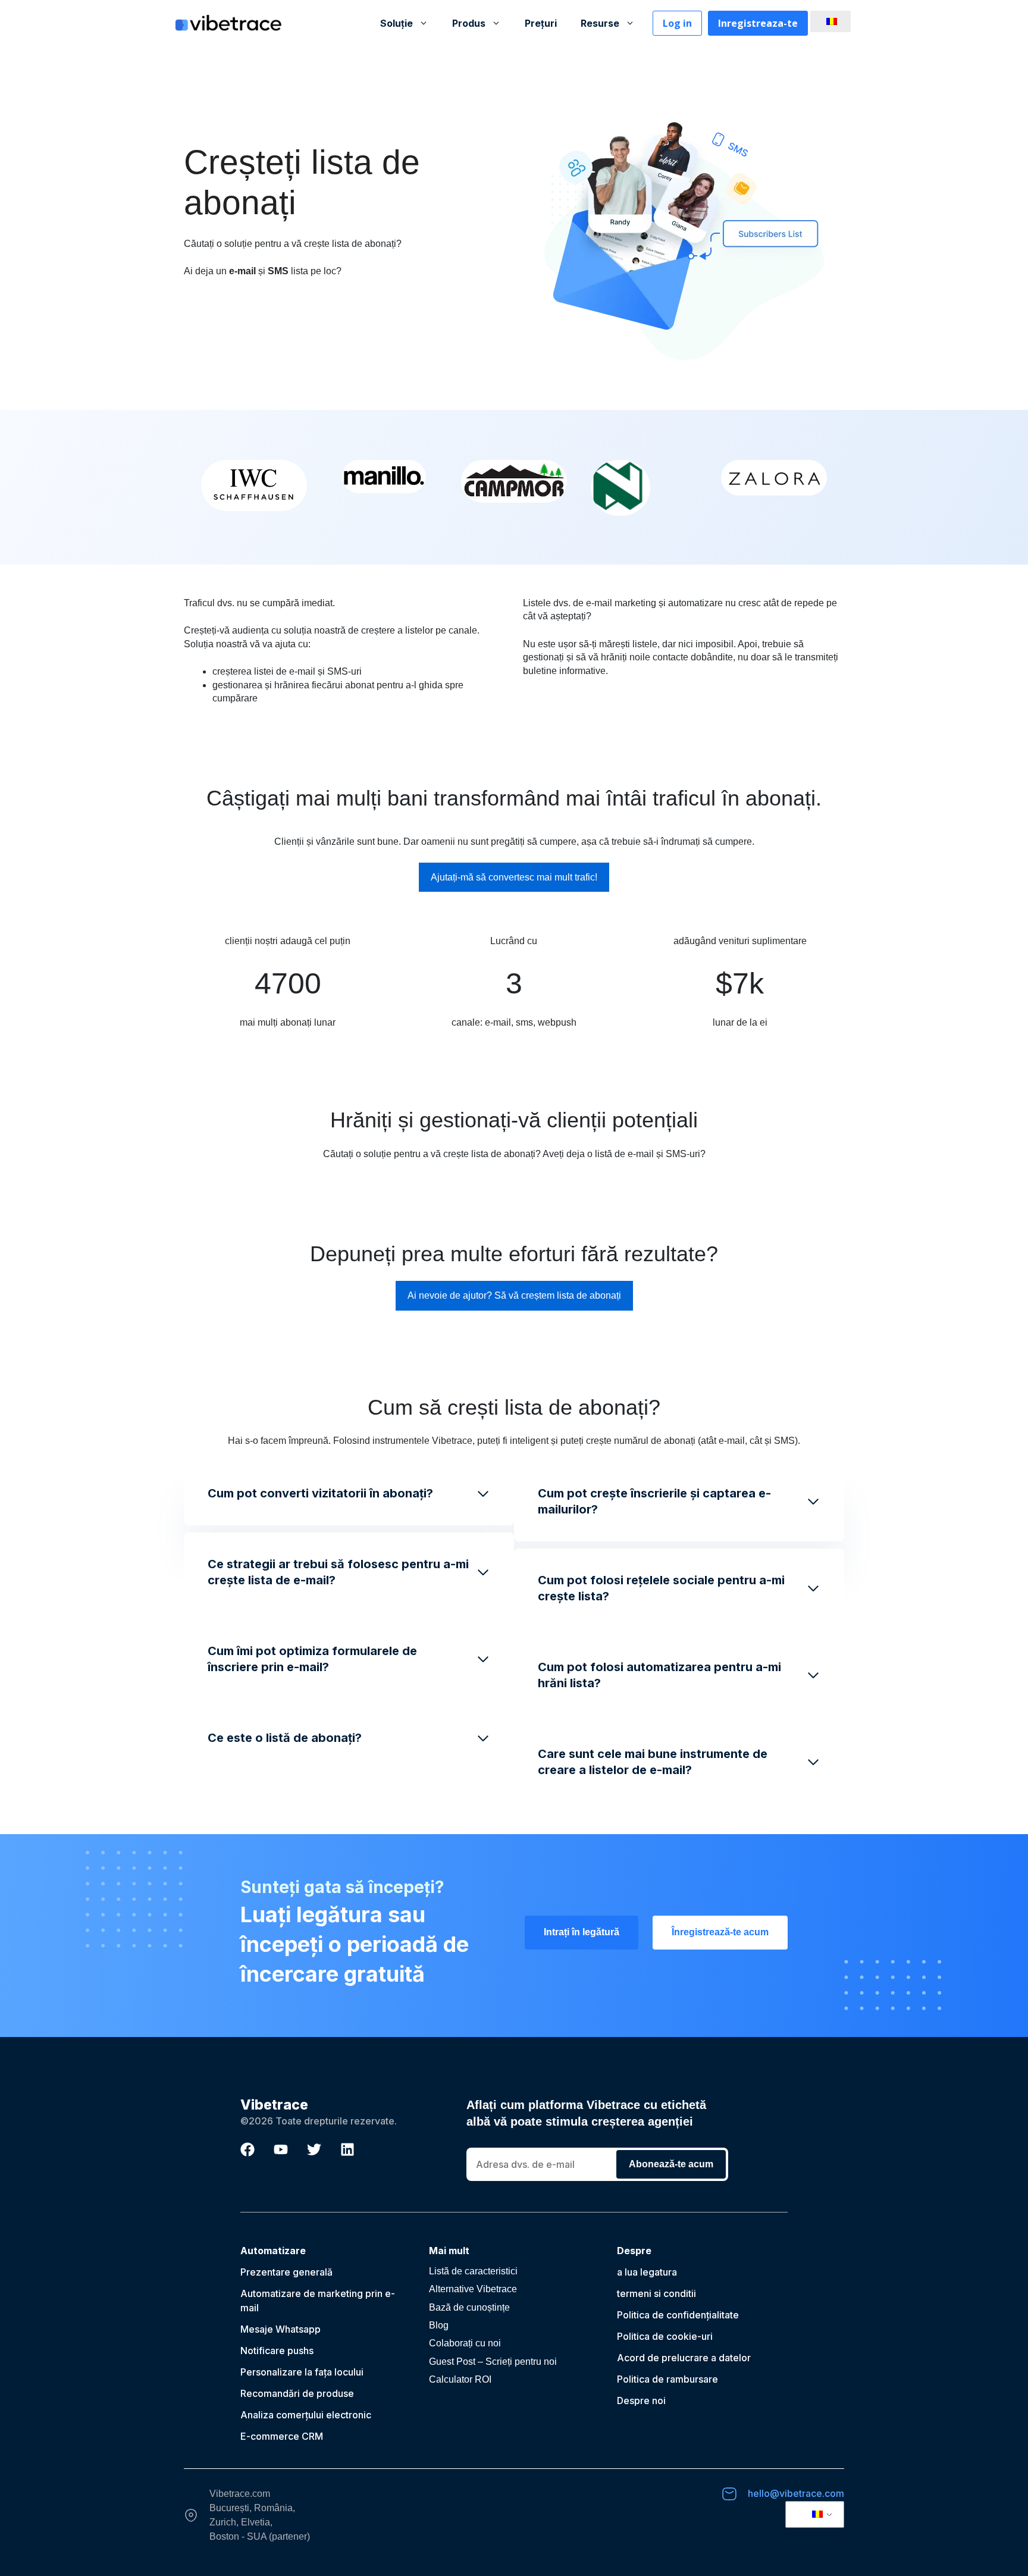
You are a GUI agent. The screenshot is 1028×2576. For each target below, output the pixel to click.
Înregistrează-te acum (720, 1932)
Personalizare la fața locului (302, 2372)
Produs (469, 23)
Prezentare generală (286, 2272)
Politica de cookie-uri (665, 2336)
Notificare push (275, 2351)
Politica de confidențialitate (678, 2315)
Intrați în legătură (582, 1932)
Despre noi (641, 2400)
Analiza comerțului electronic (306, 2415)
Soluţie (397, 23)
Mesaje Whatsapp (280, 2329)
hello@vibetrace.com (796, 2493)
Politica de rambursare (667, 2379)
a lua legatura (647, 2272)
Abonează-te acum (671, 2164)
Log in (677, 23)
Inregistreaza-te (758, 23)
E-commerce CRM (282, 2436)
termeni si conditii (656, 2293)
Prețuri (541, 23)
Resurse (600, 23)
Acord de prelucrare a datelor (684, 2358)
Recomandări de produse (297, 2393)
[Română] (829, 21)
